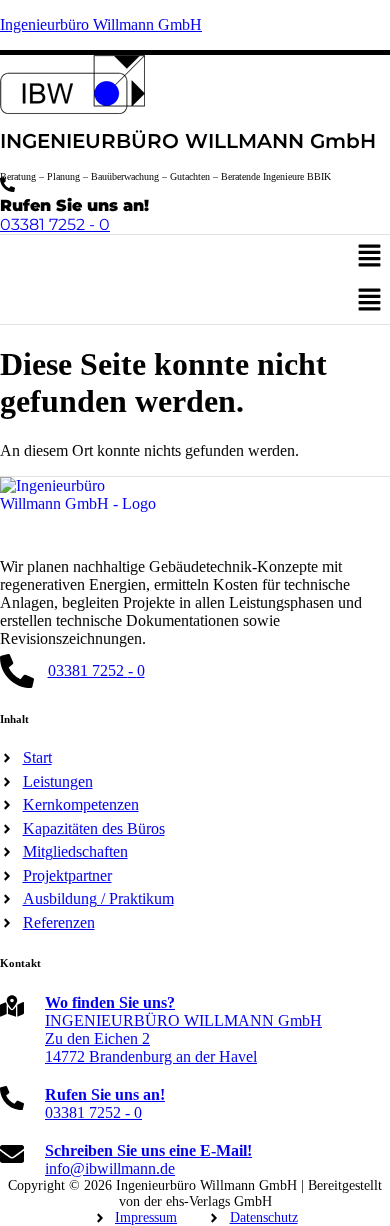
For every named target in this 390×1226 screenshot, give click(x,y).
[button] (370, 257)
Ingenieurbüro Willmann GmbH (101, 24)
